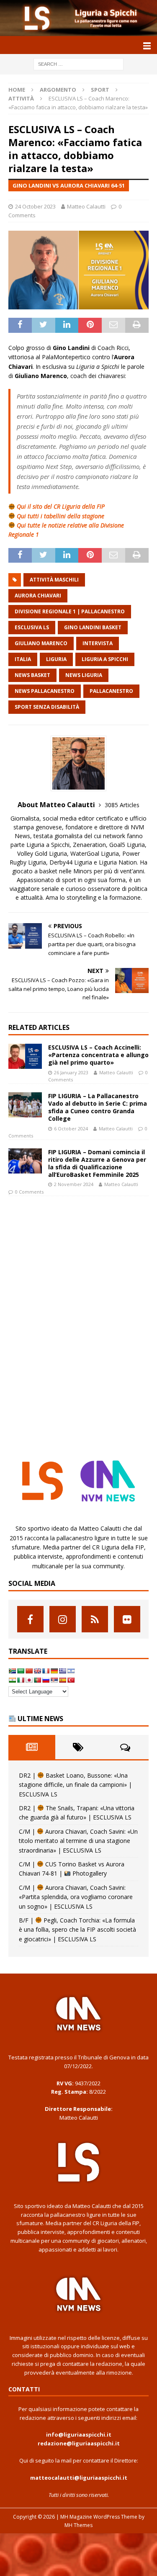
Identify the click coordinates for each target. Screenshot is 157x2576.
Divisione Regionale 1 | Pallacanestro (70, 611)
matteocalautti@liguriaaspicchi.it (79, 2478)
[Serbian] (54, 1680)
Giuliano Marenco (41, 643)
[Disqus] (78, 1320)
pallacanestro (111, 691)
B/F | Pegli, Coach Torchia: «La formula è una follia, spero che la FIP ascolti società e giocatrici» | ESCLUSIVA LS (77, 1930)
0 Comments (29, 1192)
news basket (32, 675)
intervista (98, 643)
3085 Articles (122, 805)
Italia (23, 659)
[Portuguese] (37, 1680)
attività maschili (54, 580)
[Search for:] (78, 64)
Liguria (56, 659)
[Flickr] (127, 1619)
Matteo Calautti (86, 206)
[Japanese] (29, 1680)
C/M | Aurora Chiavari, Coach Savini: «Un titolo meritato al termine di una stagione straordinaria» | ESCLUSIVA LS (78, 1841)
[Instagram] (63, 1619)
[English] (37, 1671)
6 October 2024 (71, 1128)
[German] (54, 1671)
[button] (145, 45)
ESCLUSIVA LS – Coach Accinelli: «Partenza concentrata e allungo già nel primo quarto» (98, 1055)
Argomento (58, 90)
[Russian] (46, 1680)
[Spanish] (62, 1680)
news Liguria (84, 675)
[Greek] (62, 1671)
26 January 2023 (71, 1072)
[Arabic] (21, 1671)
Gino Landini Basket (93, 627)
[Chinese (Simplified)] (29, 1671)
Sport (100, 90)
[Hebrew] (71, 1671)
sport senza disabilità (47, 707)
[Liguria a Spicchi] (78, 31)
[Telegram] (95, 1619)
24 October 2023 (35, 206)
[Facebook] (30, 1619)
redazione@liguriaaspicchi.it (79, 2443)
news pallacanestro (45, 691)
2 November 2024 (74, 1184)
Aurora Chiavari (38, 596)
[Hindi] (12, 1680)
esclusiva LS (32, 627)
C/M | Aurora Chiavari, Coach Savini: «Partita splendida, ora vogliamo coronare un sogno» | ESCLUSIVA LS (76, 1897)
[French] (46, 1671)
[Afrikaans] (12, 1671)
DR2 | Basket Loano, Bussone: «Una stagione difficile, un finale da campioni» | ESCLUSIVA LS (75, 1785)
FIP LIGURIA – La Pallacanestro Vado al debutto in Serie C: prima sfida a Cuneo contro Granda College (98, 1107)
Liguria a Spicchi (105, 659)
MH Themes (78, 2525)
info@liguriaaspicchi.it (79, 2434)
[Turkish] (71, 1680)
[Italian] (21, 1680)
